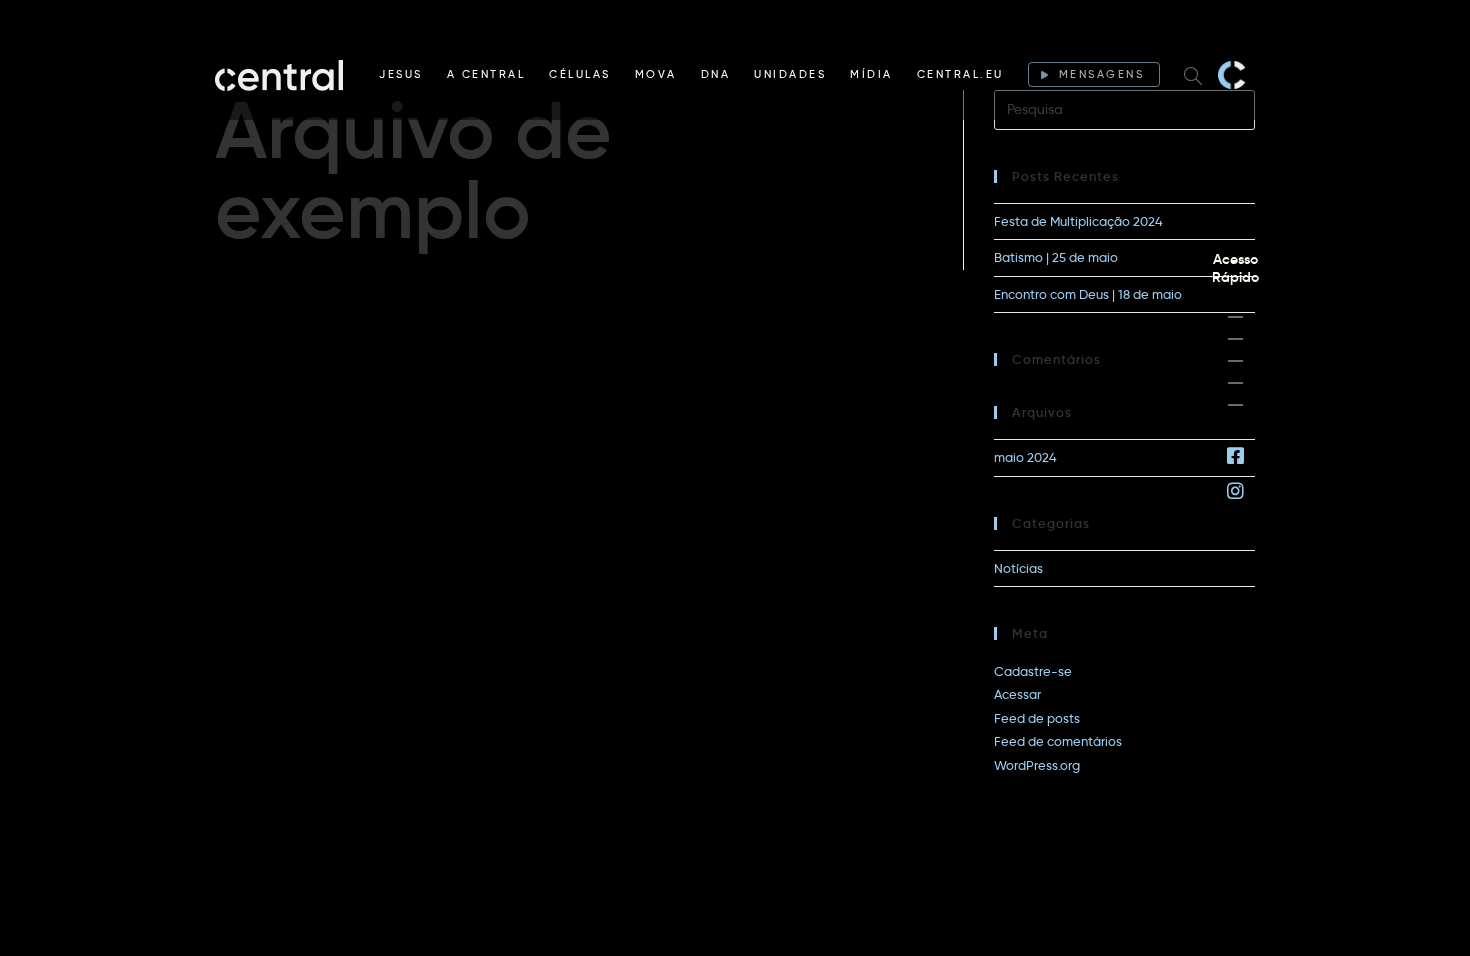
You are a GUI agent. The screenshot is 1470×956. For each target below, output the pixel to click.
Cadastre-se (1033, 671)
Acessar (1017, 694)
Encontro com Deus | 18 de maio (1088, 294)
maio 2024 (1025, 457)
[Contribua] (1235, 383)
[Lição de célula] (1235, 339)
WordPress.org (1037, 765)
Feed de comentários (1058, 741)
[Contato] (1235, 405)
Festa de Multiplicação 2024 (1078, 221)
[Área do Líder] (1235, 317)
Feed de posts (1037, 718)
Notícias (1018, 568)
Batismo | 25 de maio (1056, 257)
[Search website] (1193, 75)
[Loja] (1235, 361)
